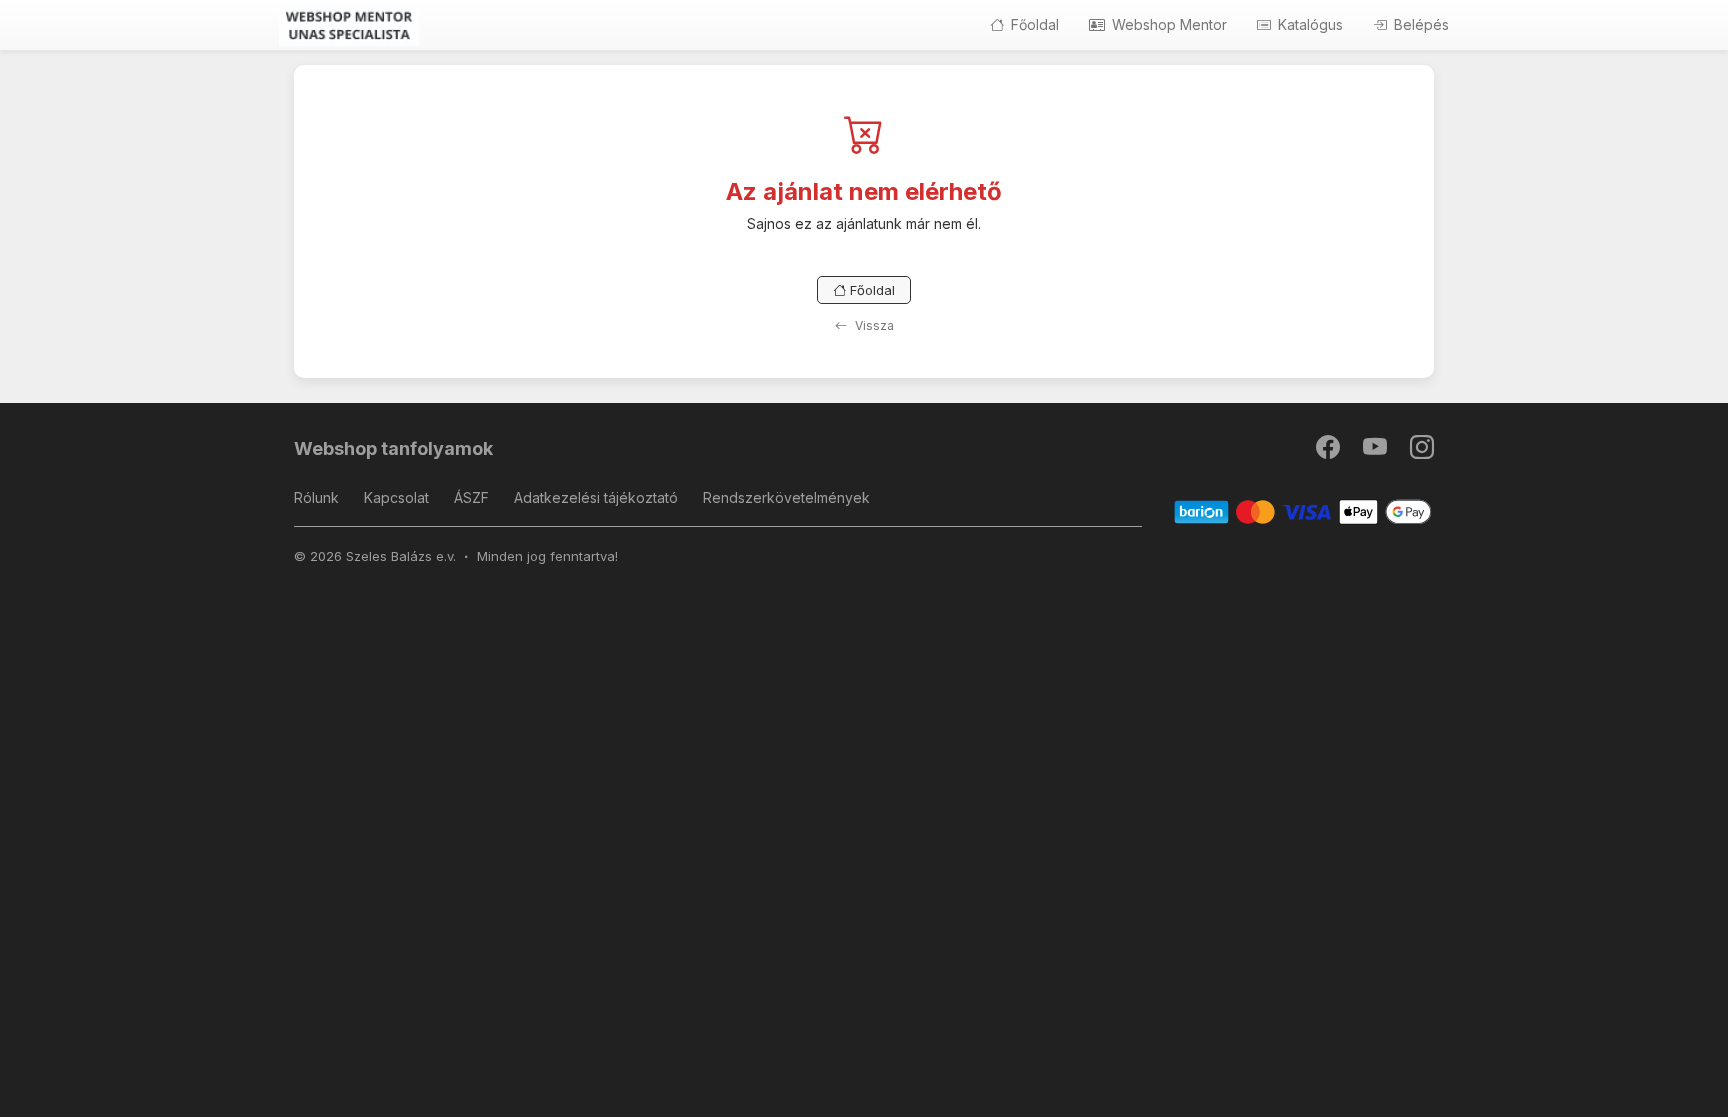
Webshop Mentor (1167, 24)
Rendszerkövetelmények (786, 497)
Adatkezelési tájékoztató (596, 497)
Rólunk (316, 497)
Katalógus (1308, 24)
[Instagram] (1422, 451)
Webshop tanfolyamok (393, 448)
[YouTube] (1376, 451)
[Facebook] (1329, 451)
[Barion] (1303, 511)
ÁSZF (471, 497)
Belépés (1419, 24)
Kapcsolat (396, 497)
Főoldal (1033, 24)
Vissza (873, 325)
